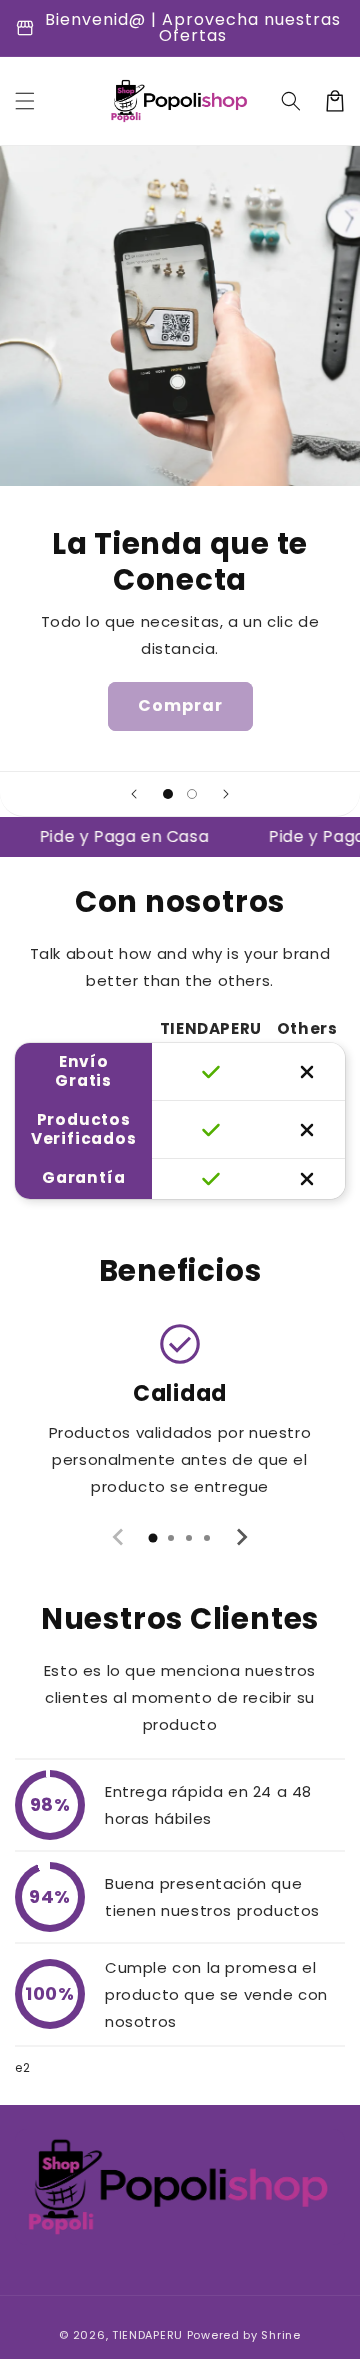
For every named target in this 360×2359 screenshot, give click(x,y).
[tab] (153, 1538)
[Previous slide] (134, 794)
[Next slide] (226, 794)
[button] (25, 101)
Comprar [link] (180, 705)
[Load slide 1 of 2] (168, 794)
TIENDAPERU (149, 2335)
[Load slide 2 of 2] (192, 794)
